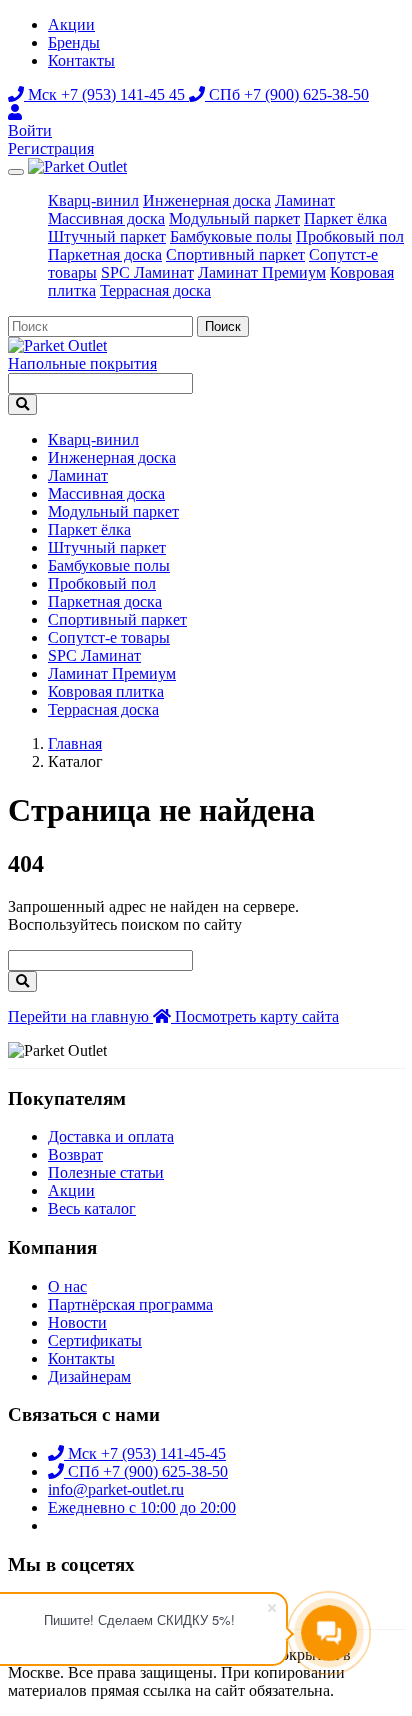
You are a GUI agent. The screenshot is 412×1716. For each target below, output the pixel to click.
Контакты (81, 60)
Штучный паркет (107, 236)
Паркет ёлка (345, 218)
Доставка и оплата (111, 1136)
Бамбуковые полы (231, 236)
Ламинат (305, 200)
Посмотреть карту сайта (257, 1016)
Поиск (223, 326)
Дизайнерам (89, 1376)
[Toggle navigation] (16, 172)
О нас (67, 1286)
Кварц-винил (93, 200)
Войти (30, 130)
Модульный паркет (234, 218)
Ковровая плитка (106, 691)
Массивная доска (106, 218)
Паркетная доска (105, 254)
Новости (77, 1322)
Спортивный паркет (235, 254)
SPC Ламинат (147, 272)
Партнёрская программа (130, 1304)
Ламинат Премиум (262, 272)
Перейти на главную (80, 1016)
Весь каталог (92, 1208)
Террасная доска (155, 290)
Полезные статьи (106, 1172)
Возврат (75, 1154)
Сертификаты (95, 1340)
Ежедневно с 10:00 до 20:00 (142, 1507)
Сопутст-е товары (109, 637)
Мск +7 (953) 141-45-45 (145, 1453)
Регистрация (51, 148)
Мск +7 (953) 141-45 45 (106, 94)
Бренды (74, 42)
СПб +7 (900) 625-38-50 (287, 94)
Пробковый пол (350, 236)
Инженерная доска (207, 200)
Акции (71, 24)
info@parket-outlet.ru (116, 1489)
